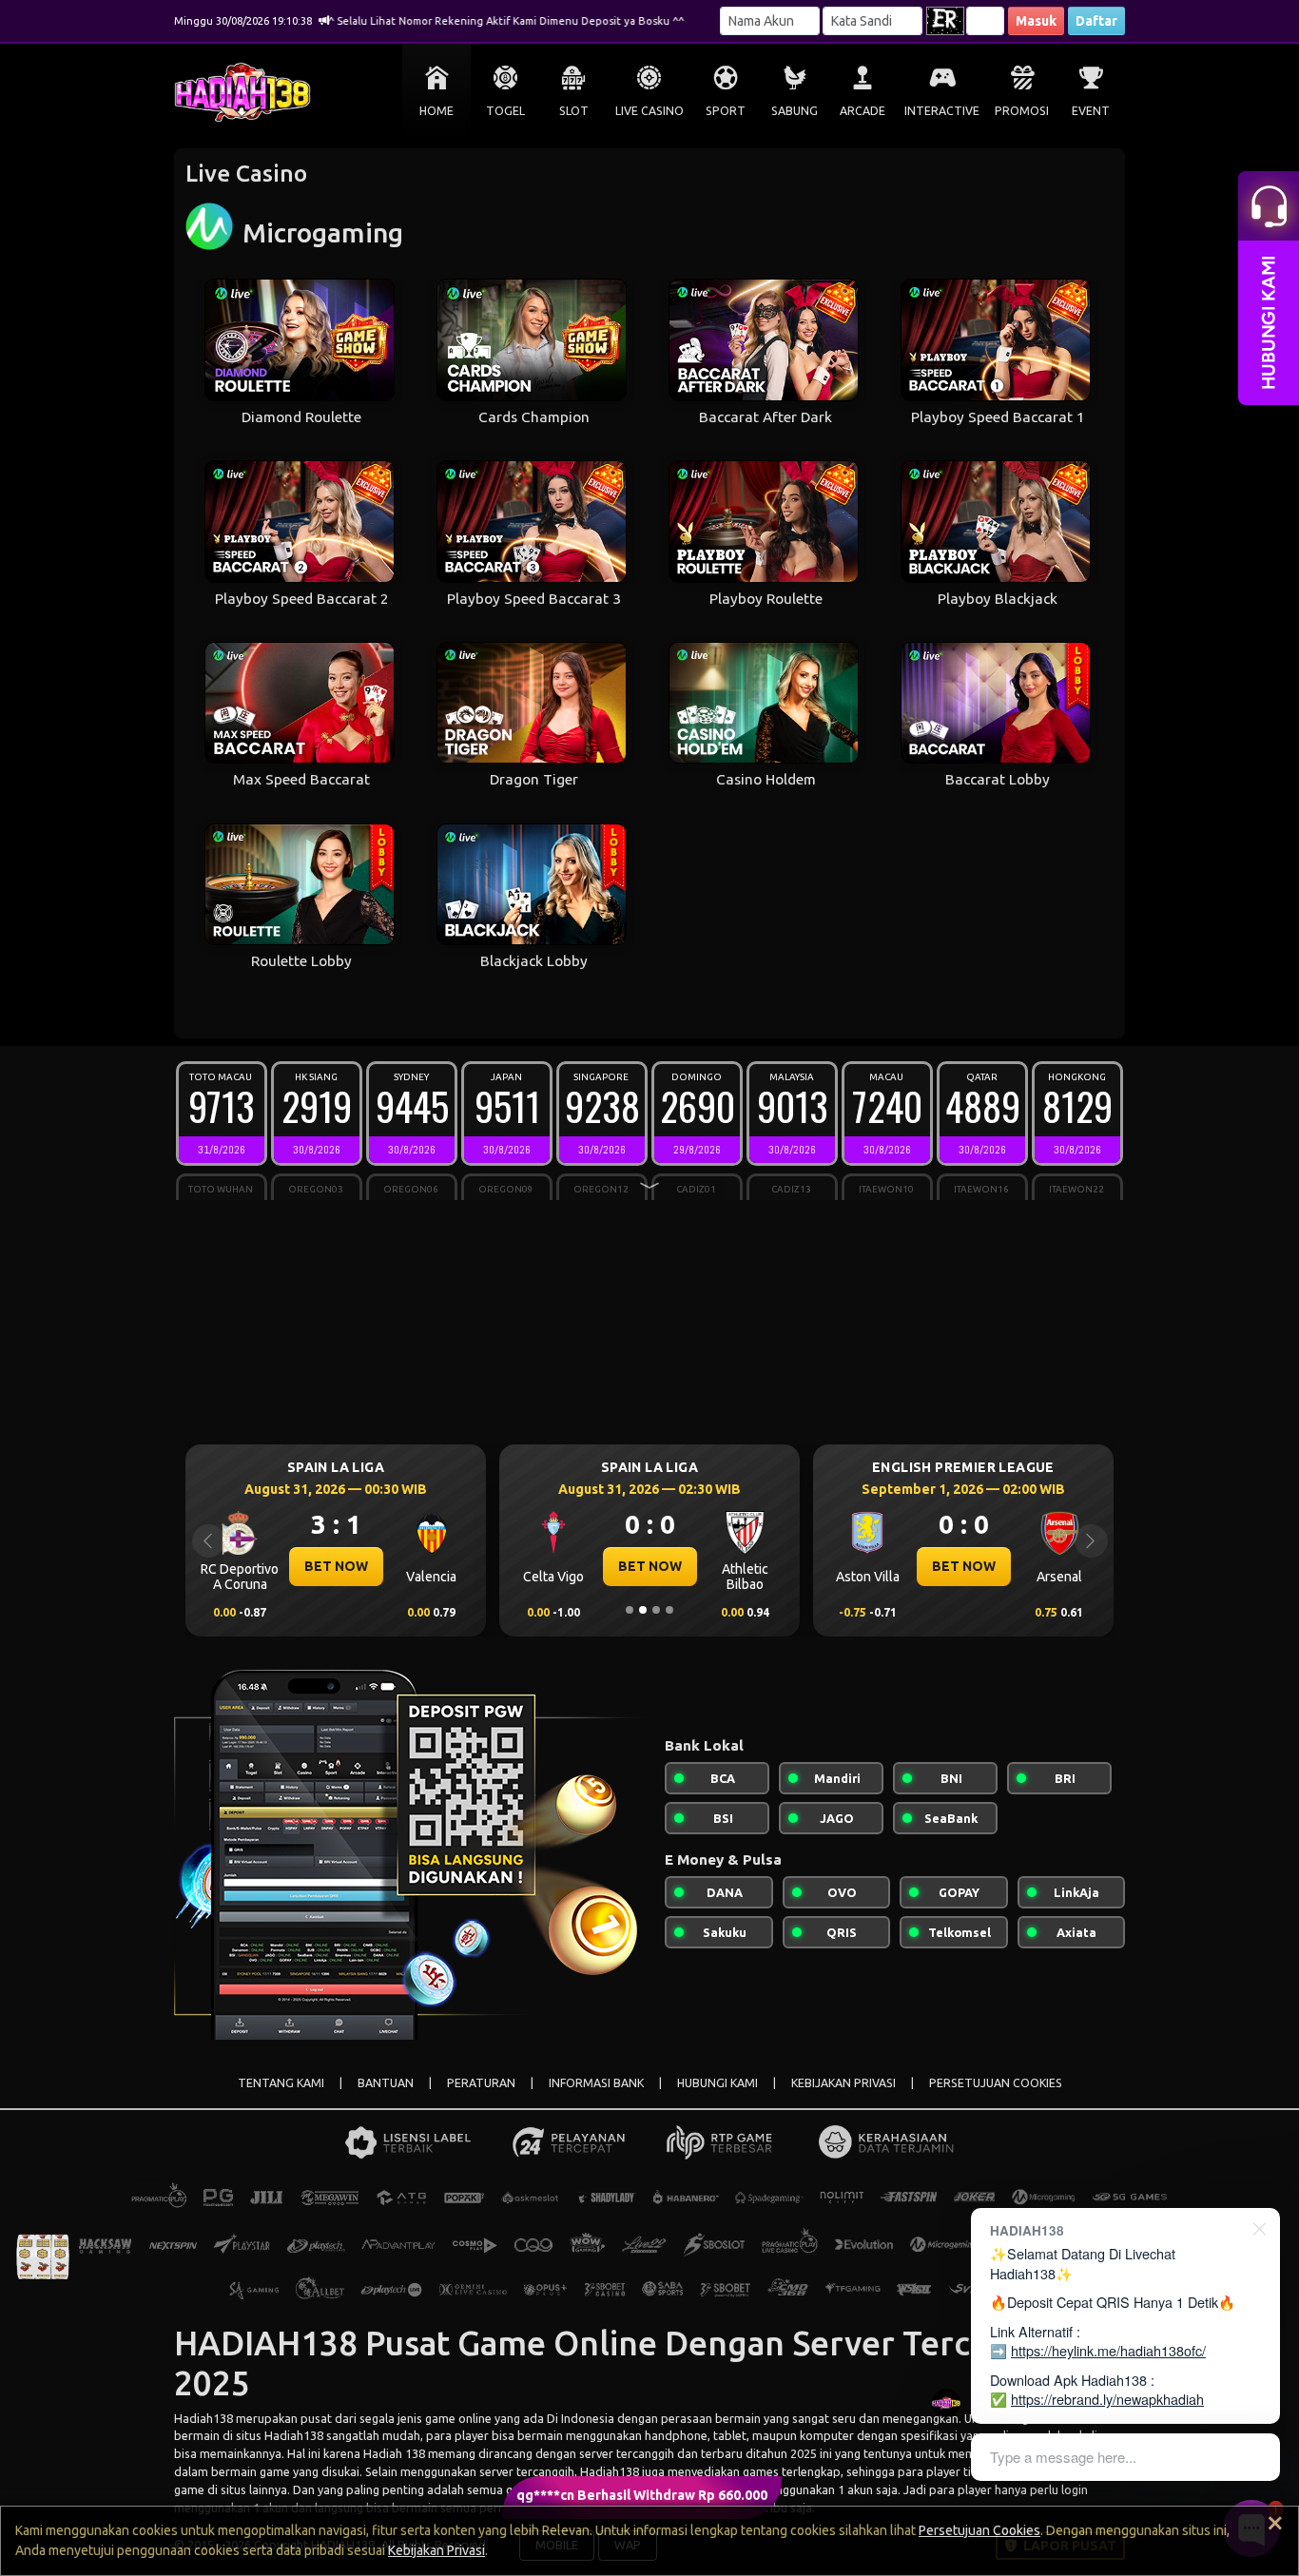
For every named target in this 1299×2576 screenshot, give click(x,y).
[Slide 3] (656, 1610)
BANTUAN (386, 2083)
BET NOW (336, 1566)
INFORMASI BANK (596, 2083)
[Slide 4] (669, 1610)
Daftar (1096, 21)
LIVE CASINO (649, 111)
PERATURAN (481, 2083)
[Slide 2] (643, 1610)
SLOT (574, 111)
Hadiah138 (204, 2418)
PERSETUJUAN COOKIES (996, 2083)
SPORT (726, 111)
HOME (436, 111)
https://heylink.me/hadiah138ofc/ (1108, 2350)
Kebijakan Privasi (436, 2550)
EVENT (1091, 111)
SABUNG (795, 111)
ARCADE (863, 111)
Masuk (1036, 21)
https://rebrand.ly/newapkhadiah (1107, 2399)
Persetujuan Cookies (979, 2530)
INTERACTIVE (942, 111)
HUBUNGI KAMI (717, 2083)
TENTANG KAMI (281, 2083)
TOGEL (505, 111)
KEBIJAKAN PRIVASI (843, 2083)
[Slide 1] (630, 1610)
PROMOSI (1022, 111)
